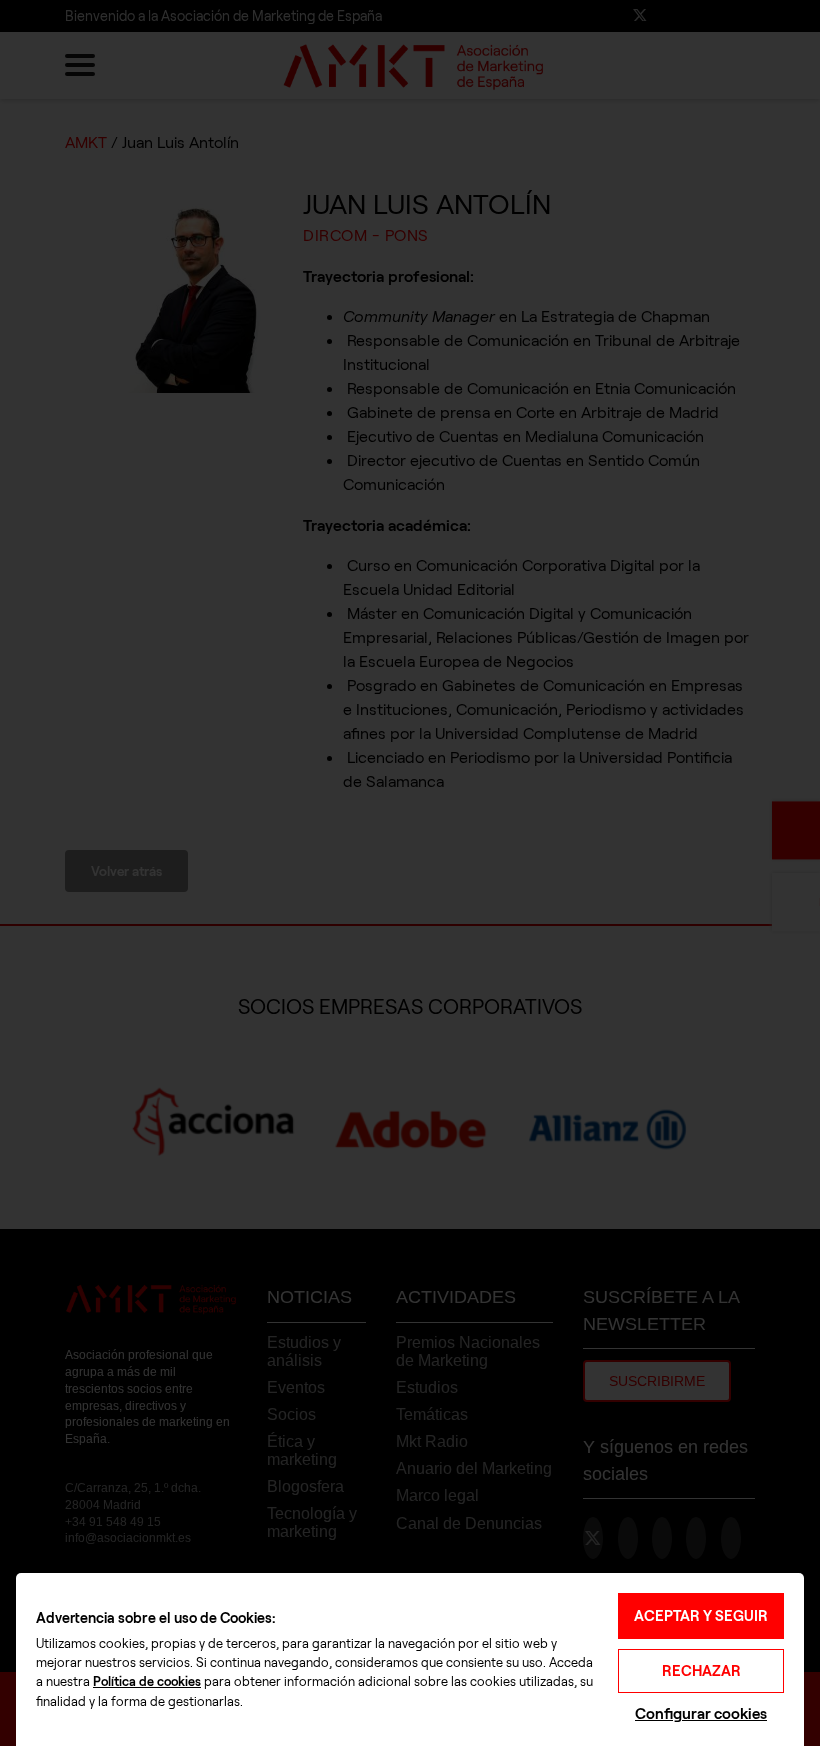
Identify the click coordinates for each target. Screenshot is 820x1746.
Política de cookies (147, 1682)
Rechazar (701, 1671)
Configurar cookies (701, 1713)
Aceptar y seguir (701, 1616)
